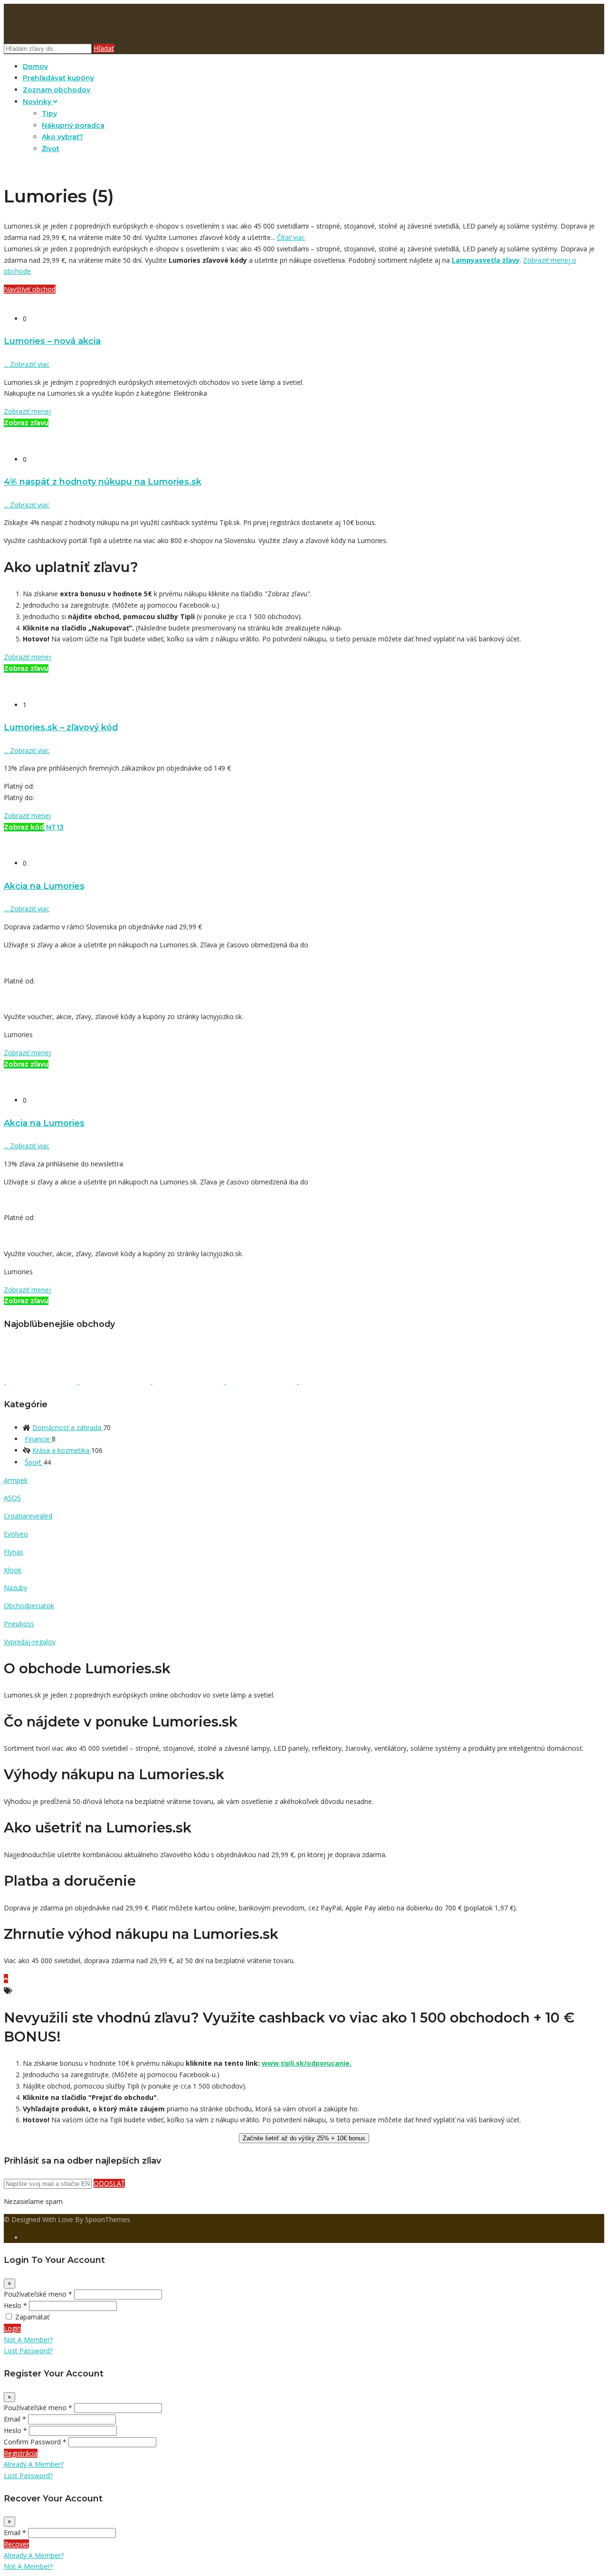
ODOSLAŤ (109, 2183)
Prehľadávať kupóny (58, 78)
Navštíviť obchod (30, 289)
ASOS (12, 1498)
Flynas (14, 1552)
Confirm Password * (35, 2442)
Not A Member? (28, 2340)
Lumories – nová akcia (52, 341)
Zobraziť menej (27, 411)
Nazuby (15, 1588)
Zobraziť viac (27, 364)
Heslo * (15, 2305)
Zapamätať (32, 2317)
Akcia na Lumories (44, 886)
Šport (34, 1462)
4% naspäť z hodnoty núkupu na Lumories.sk (103, 482)
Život (51, 149)
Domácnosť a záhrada (68, 1427)
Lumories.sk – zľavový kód (61, 727)
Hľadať (104, 48)
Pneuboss (19, 1624)
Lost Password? (28, 2351)
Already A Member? (34, 2464)
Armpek (16, 1480)
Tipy (49, 114)
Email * (15, 2419)
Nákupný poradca (73, 125)
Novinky (38, 102)
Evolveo (16, 1534)
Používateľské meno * (38, 2294)
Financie (38, 1439)
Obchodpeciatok (29, 1606)
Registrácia (21, 2453)
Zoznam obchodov (57, 90)
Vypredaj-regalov (30, 1642)
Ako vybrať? (62, 137)
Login (12, 2328)
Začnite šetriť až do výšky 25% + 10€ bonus (304, 2138)
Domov (35, 67)
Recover (16, 2544)
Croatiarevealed (28, 1516)
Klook (13, 1570)
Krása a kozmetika (62, 1450)
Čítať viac (291, 237)
